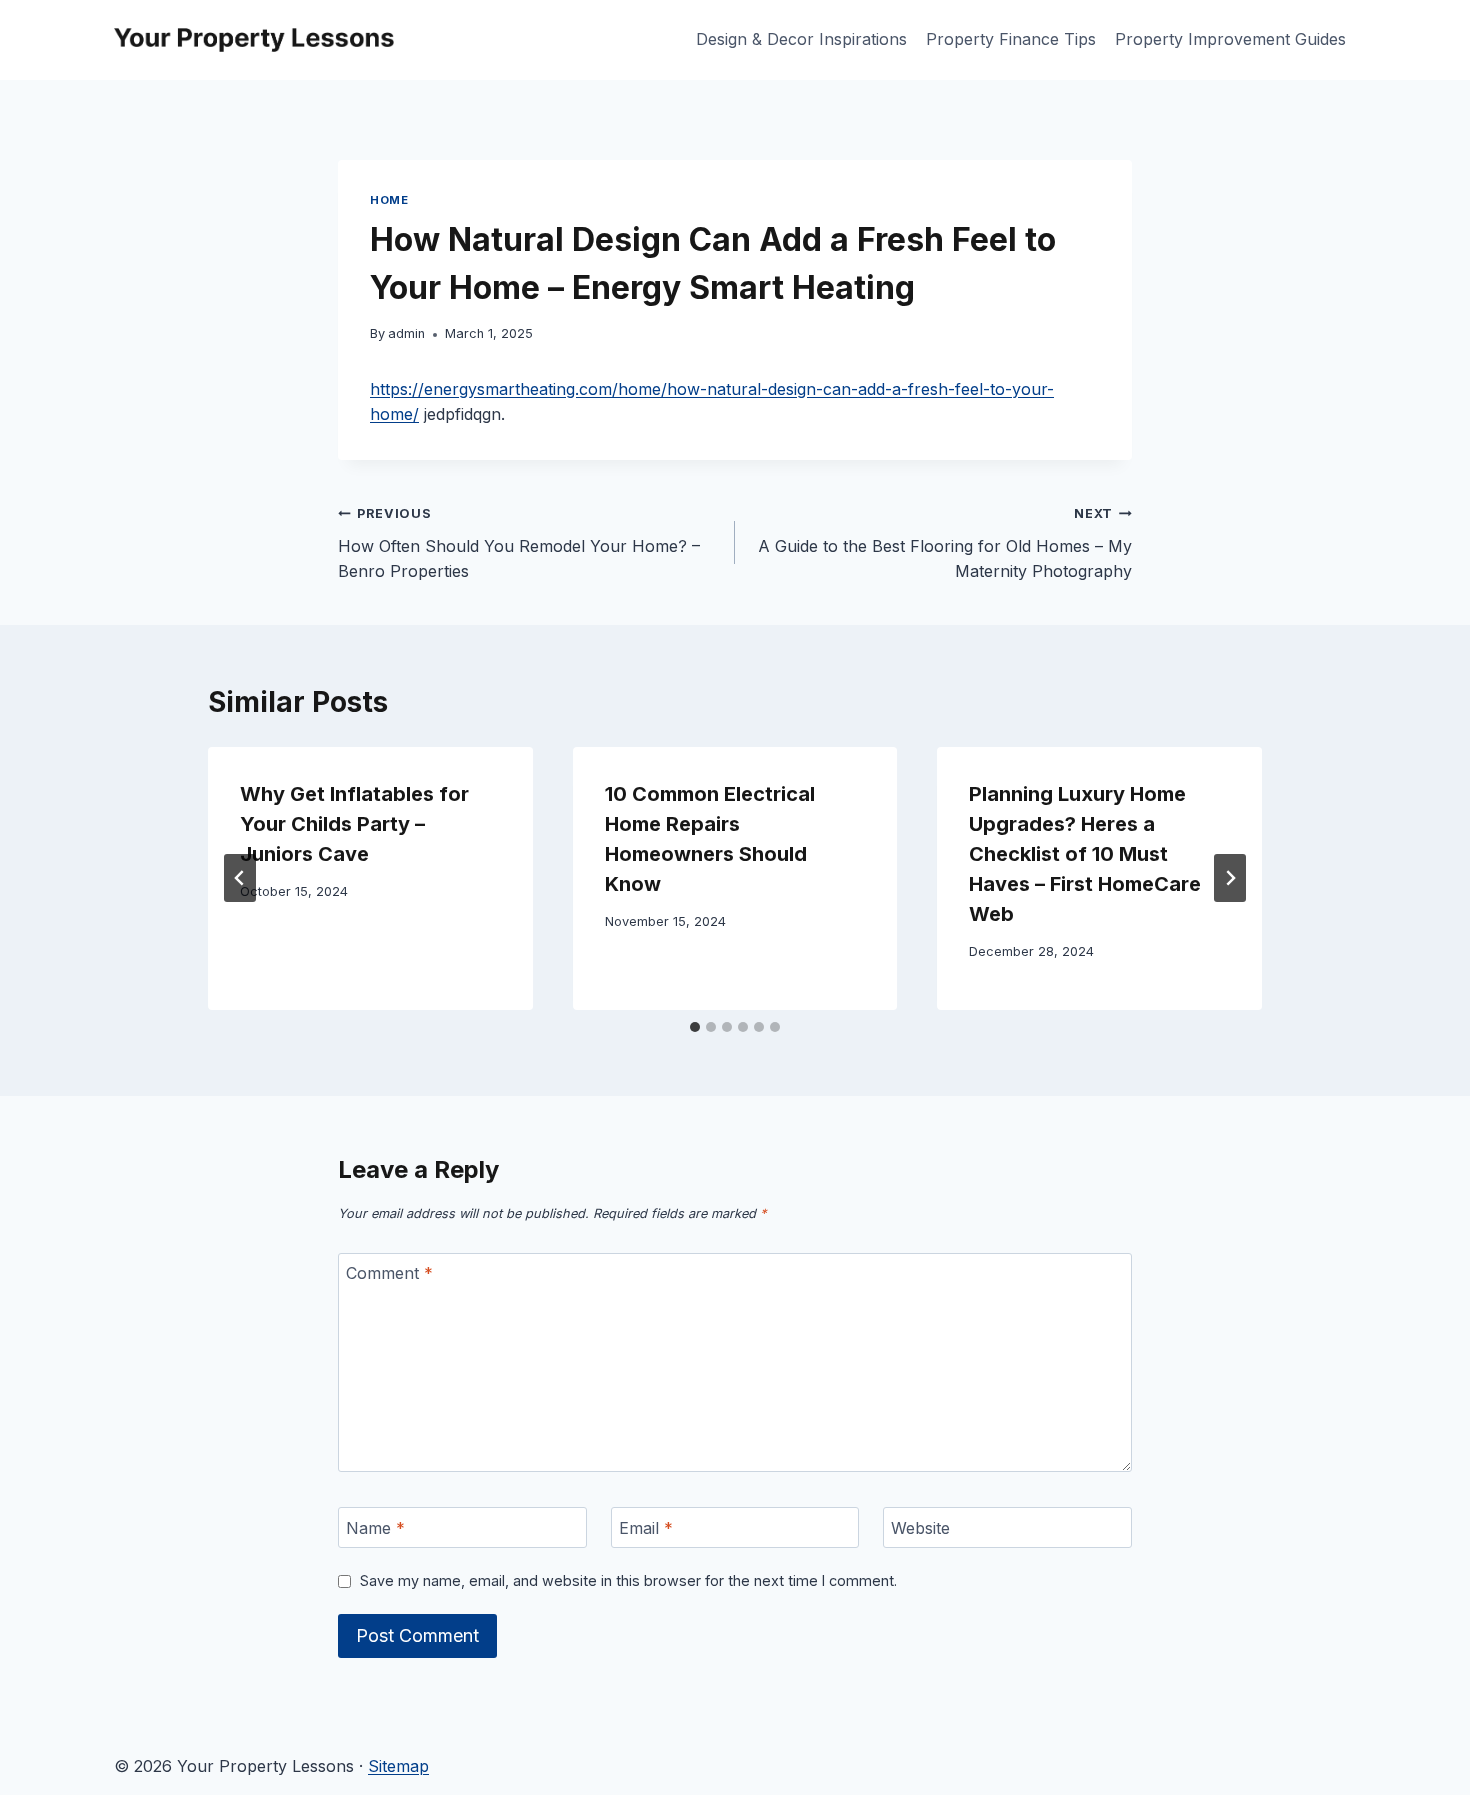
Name (375, 1528)
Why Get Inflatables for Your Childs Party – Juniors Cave (354, 824)
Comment (389, 1273)
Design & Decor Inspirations (801, 39)
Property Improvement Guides (1230, 39)
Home (389, 200)
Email (646, 1528)
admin (406, 333)
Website (920, 1528)
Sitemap (398, 1766)
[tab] (695, 1027)
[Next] (1230, 878)
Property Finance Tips (1011, 39)
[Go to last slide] (240, 878)
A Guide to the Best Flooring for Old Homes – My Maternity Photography (945, 543)
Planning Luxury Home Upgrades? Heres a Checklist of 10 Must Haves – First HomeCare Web (1085, 854)
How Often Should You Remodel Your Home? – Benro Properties (519, 543)
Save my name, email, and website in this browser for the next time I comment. (628, 1580)
